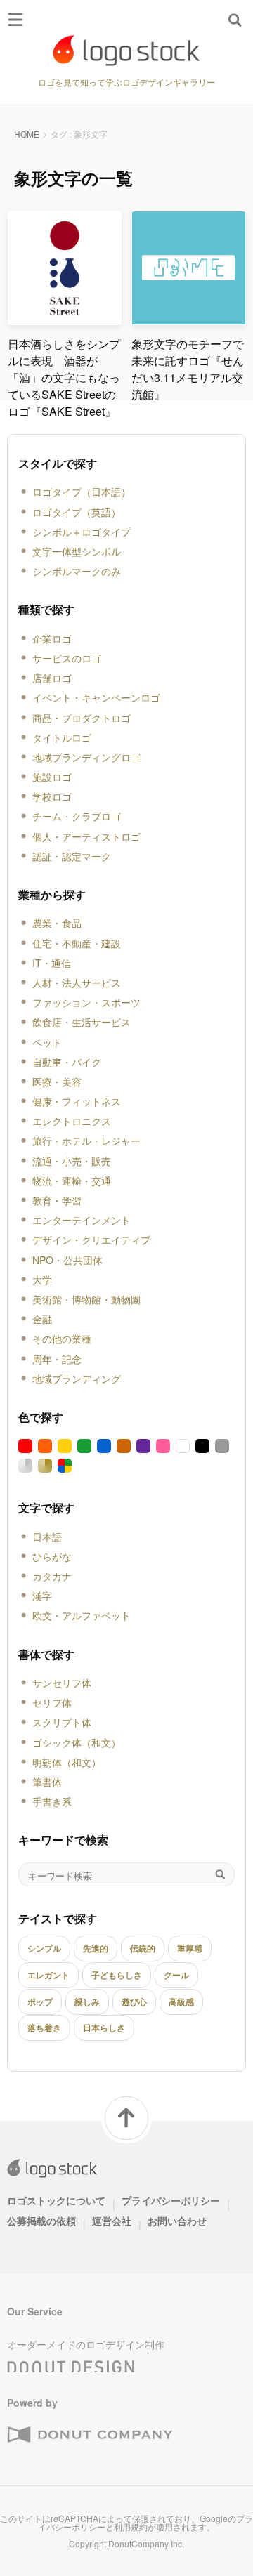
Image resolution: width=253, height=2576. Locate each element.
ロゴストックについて (56, 2200)
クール (176, 1975)
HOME (27, 134)
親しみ (87, 2002)
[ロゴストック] (126, 51)
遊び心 (134, 2002)
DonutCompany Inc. (146, 2543)
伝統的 (143, 1948)
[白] (183, 1446)
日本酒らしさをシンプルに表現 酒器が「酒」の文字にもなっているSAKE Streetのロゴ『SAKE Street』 (64, 377)
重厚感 (190, 1948)
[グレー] (222, 1446)
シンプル (44, 1948)
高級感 (181, 2002)
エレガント (48, 1975)
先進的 (96, 1948)
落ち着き (44, 2028)
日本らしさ (104, 2028)
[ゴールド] (45, 1466)
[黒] (202, 1446)
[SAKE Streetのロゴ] (65, 319)
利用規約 (131, 2526)
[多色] (65, 1466)
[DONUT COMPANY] (90, 2435)
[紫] (143, 1446)
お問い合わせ (177, 2221)
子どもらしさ (117, 1975)
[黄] (65, 1446)
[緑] (84, 1446)
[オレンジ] (45, 1446)
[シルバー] (25, 1466)
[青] (104, 1446)
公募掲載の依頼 (41, 2221)
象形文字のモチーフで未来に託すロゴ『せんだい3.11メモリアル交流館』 (188, 369)
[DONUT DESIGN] (71, 2363)
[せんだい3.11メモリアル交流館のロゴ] (189, 319)
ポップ (40, 2002)
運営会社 (112, 2221)
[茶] (124, 1446)
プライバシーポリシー (171, 2200)
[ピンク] (163, 1446)
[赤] (25, 1446)
